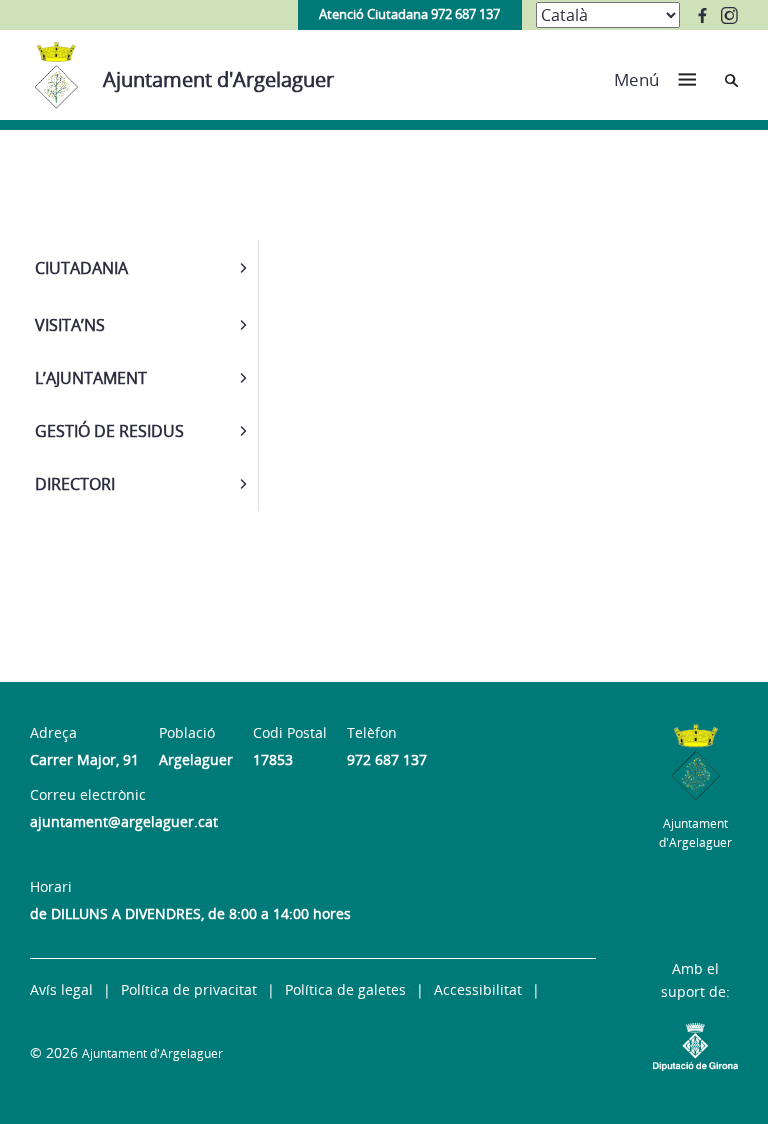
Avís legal (61, 989)
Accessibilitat (478, 989)
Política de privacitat (189, 989)
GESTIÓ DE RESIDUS (109, 431)
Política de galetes (345, 989)
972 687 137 (387, 759)
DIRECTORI (75, 484)
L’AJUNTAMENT (91, 378)
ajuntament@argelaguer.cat (124, 821)
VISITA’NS (70, 325)
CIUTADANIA (81, 268)
